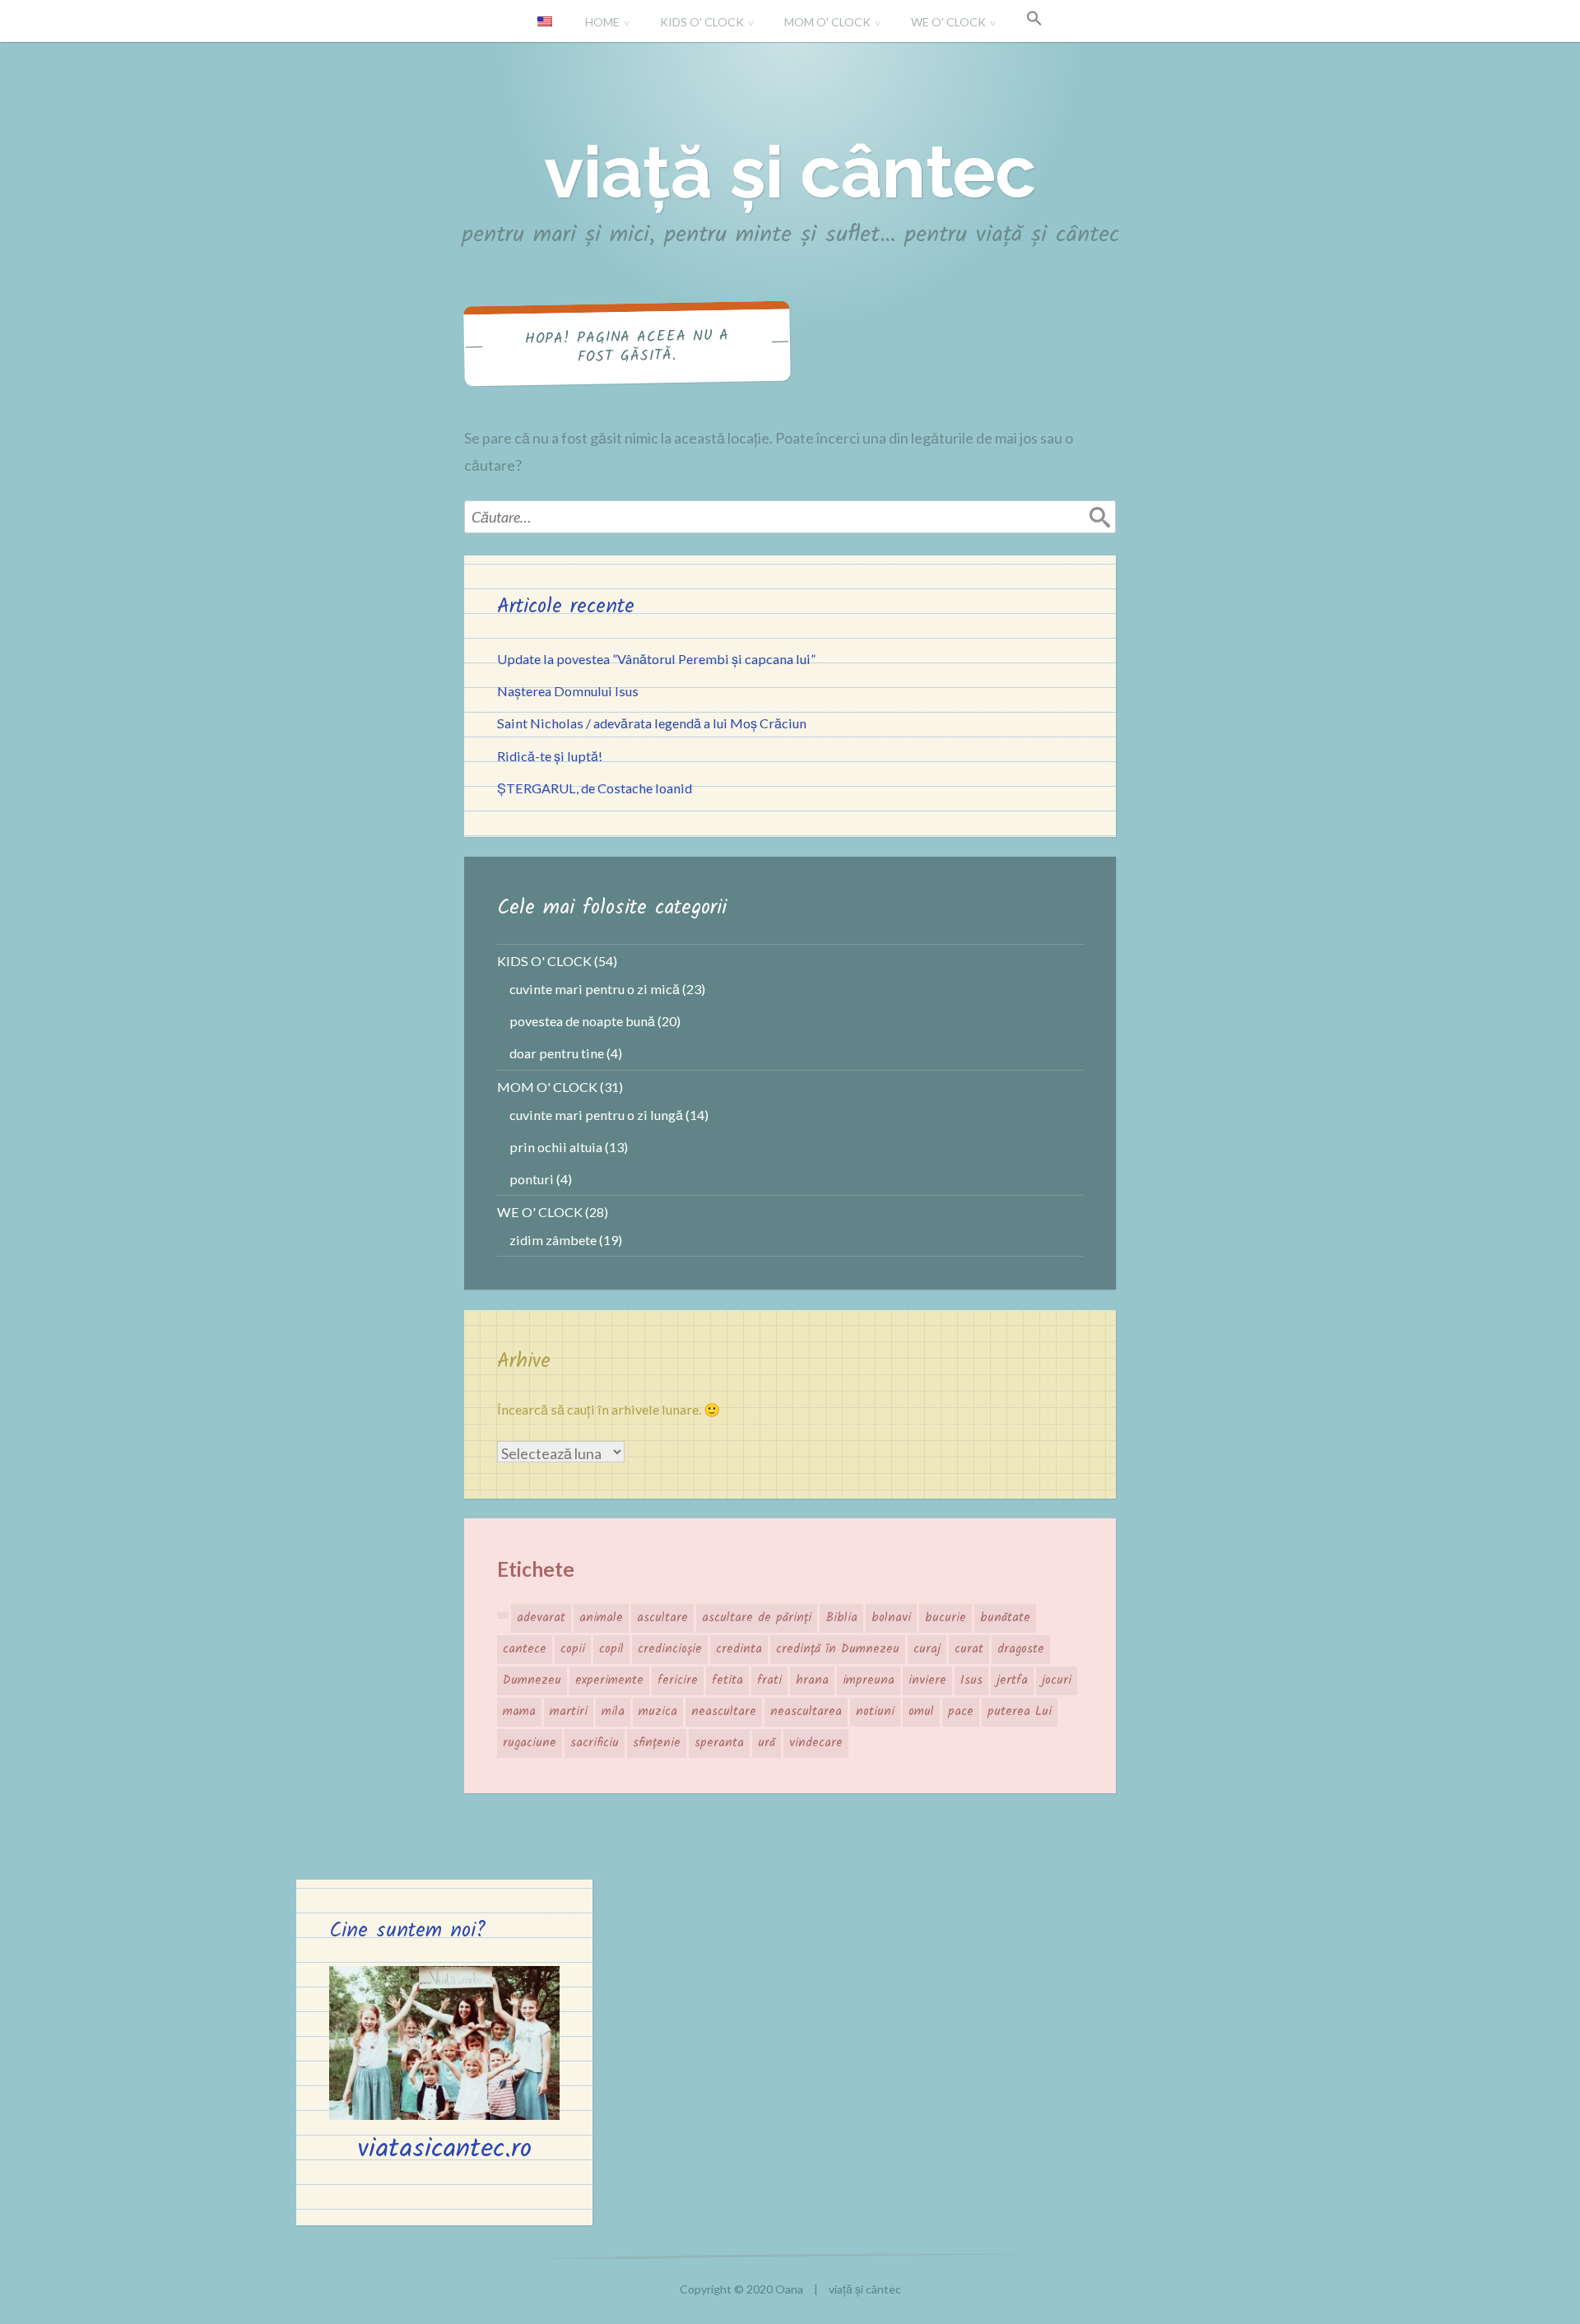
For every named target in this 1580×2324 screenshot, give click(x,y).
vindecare (816, 1743)
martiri (569, 1712)
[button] (1034, 19)
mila (613, 1712)
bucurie (946, 1618)
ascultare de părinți (757, 1618)
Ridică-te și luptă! (550, 756)
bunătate (1005, 1618)
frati (769, 1680)
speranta (719, 1743)
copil (611, 1649)
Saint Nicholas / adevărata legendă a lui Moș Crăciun (652, 723)
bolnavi (891, 1618)
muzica (658, 1712)
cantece (525, 1649)
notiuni (875, 1712)
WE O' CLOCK (948, 22)
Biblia (841, 1618)
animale (601, 1618)
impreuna (869, 1680)
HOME (602, 22)
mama (519, 1712)
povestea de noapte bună (582, 1021)
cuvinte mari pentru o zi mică (595, 989)
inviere (927, 1680)
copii (573, 1649)
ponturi (532, 1179)
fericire (678, 1680)
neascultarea (806, 1712)
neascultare (724, 1712)
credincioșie (670, 1649)
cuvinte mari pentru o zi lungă (596, 1115)
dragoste (1021, 1649)
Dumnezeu (532, 1680)
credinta (739, 1649)
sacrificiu (595, 1743)
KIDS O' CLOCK (702, 22)
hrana (812, 1680)
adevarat (541, 1618)
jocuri (1057, 1680)
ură (767, 1743)
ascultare (662, 1618)
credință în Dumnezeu (838, 1649)
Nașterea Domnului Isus (568, 691)
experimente (609, 1680)
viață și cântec (790, 172)
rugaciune (530, 1743)
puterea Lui (1020, 1712)
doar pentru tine (557, 1053)
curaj (927, 1649)
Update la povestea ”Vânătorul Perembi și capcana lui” (656, 659)
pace (961, 1712)
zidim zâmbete (553, 1240)
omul (921, 1712)
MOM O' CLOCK (827, 22)
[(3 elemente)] (503, 1615)
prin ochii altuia (556, 1147)
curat (969, 1649)
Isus (971, 1680)
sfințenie (657, 1743)
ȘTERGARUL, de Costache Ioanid (595, 788)
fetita (727, 1680)
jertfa (1012, 1680)
